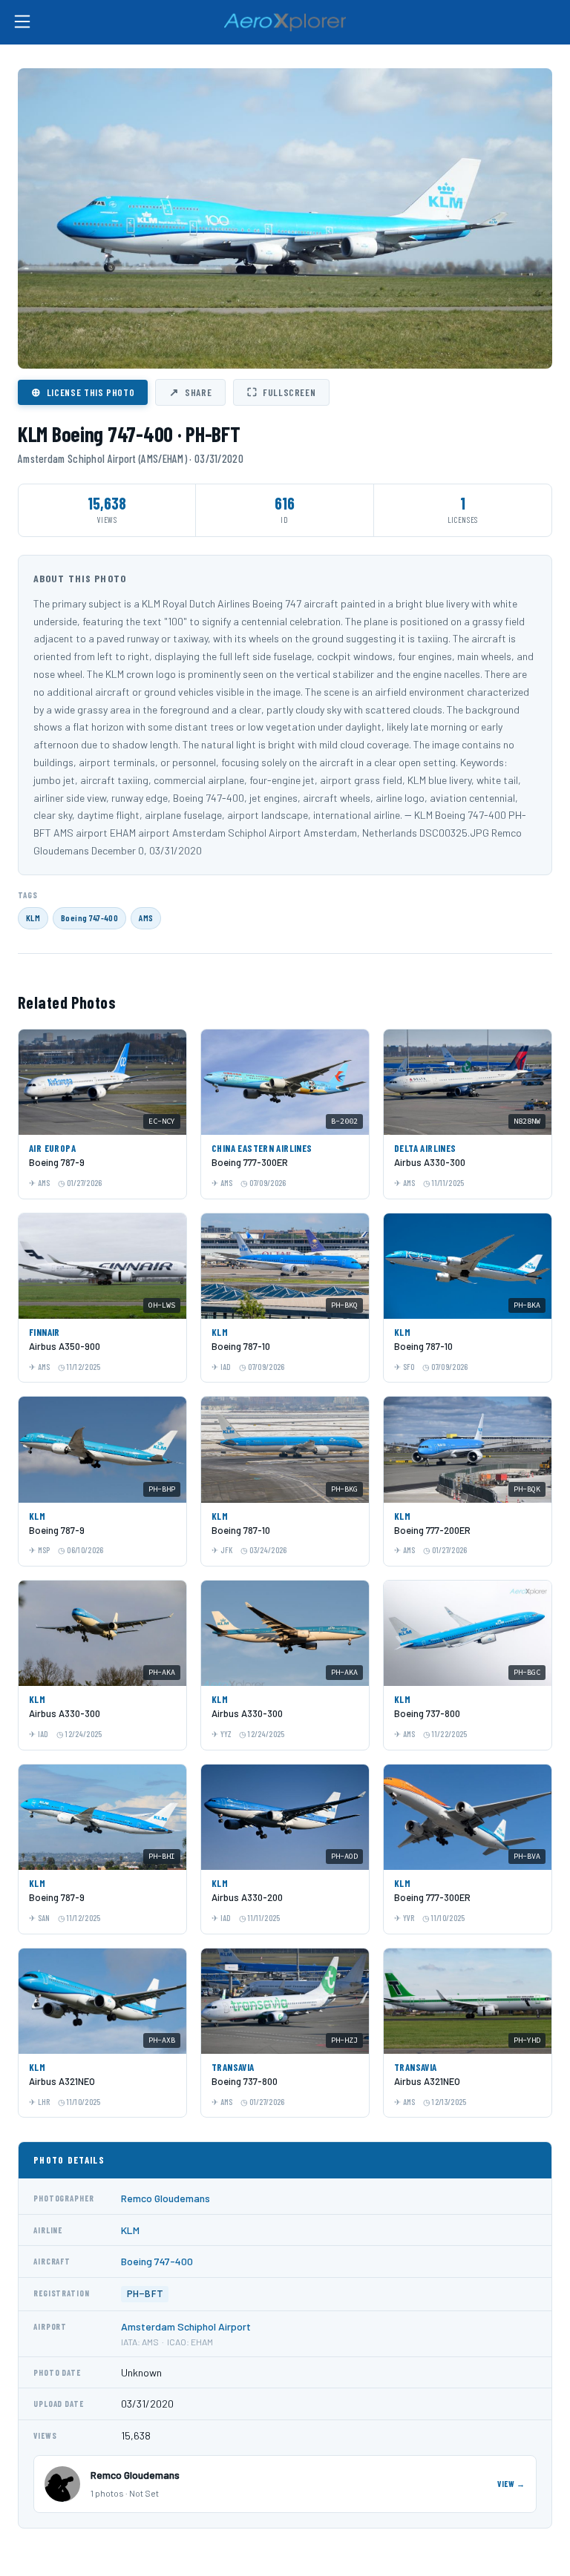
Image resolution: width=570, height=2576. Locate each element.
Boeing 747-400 (89, 918)
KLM (33, 918)
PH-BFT (145, 2294)
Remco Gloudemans (166, 2198)
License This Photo (83, 392)
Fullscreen (281, 392)
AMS (146, 918)
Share (190, 392)
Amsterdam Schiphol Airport (186, 2326)
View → (511, 2484)
